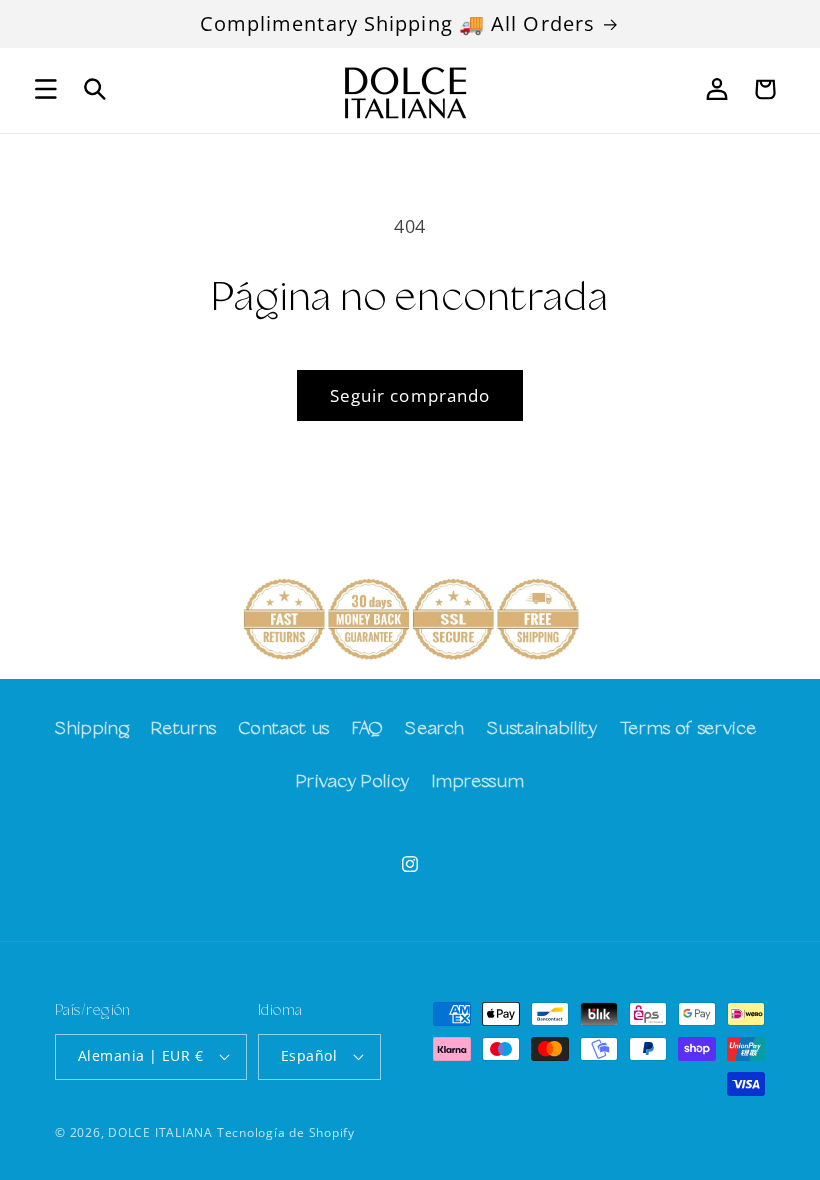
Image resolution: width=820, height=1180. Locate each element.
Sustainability (542, 729)
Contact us (284, 729)
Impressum (478, 782)
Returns (184, 729)
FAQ (367, 729)
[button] (46, 89)
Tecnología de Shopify (286, 1132)
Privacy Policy (353, 782)
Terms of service (688, 729)
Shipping (92, 729)
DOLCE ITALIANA (160, 1132)
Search (435, 729)
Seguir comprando (410, 395)
